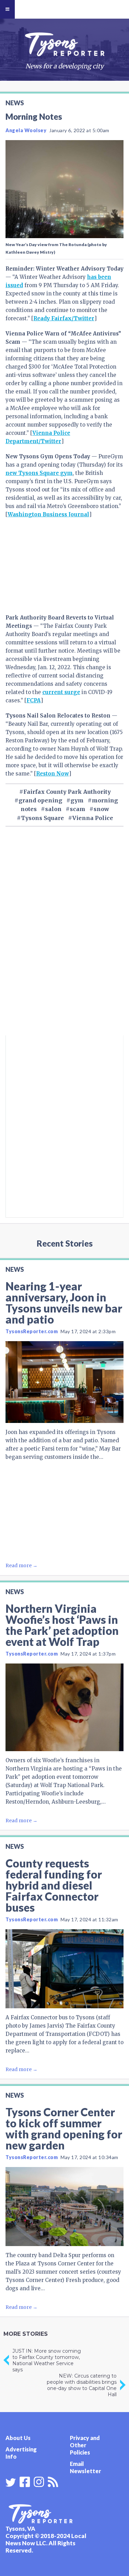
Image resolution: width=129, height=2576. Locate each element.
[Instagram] (39, 2481)
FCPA (34, 700)
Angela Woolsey (26, 130)
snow (101, 809)
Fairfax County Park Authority (67, 792)
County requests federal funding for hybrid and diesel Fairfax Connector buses (54, 1885)
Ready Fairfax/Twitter (64, 318)
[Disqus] (64, 943)
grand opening (40, 800)
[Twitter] (11, 2482)
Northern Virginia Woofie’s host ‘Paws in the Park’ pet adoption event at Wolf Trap (62, 1625)
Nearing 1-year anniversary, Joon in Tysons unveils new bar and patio (64, 1303)
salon (53, 809)
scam (78, 809)
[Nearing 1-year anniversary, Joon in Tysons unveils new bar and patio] (64, 1382)
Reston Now (52, 774)
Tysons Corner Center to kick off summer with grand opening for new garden (64, 2129)
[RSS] (53, 2481)
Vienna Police (93, 818)
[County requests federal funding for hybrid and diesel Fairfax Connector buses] (64, 1969)
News (15, 103)
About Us (18, 2438)
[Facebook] (25, 2481)
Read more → (21, 1565)
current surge (61, 692)
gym (77, 800)
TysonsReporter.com (32, 1331)
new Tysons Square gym (39, 473)
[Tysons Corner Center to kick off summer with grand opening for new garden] (64, 2207)
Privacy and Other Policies (85, 2445)
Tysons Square (42, 818)
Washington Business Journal (48, 514)
